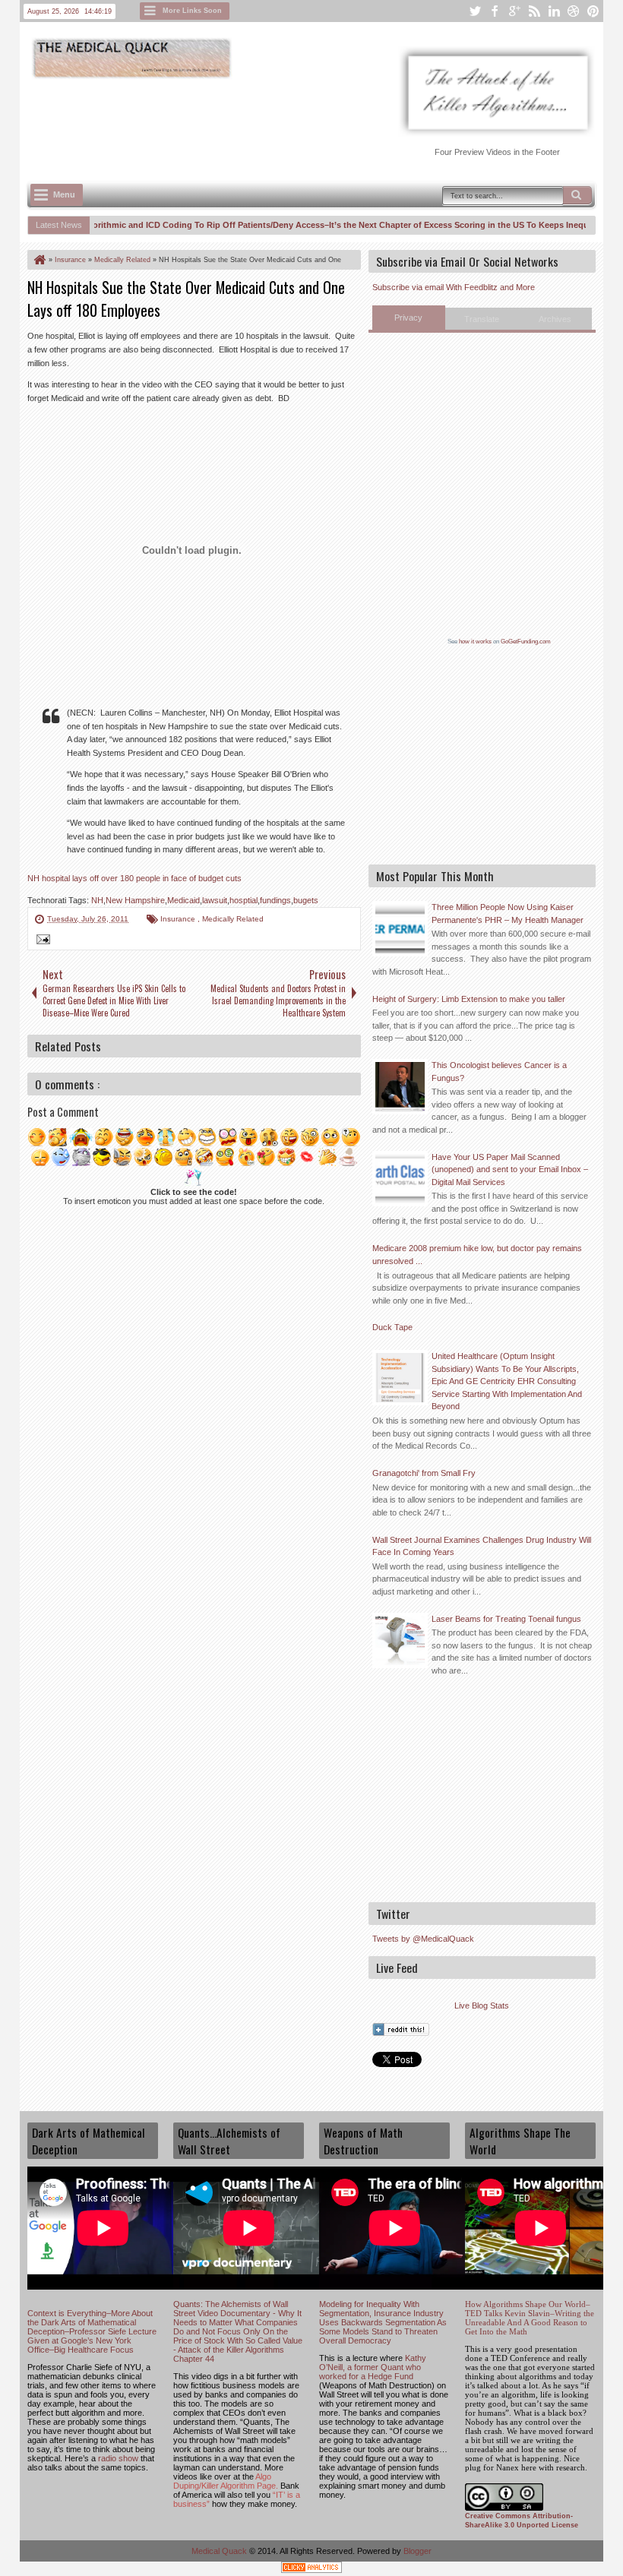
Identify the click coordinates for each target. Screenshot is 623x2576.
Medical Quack (220, 2551)
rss (534, 11)
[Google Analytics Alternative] (311, 2570)
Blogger (417, 2551)
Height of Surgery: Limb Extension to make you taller (469, 999)
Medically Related (233, 919)
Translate (482, 319)
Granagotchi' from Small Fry (424, 1473)
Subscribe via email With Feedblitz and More (454, 287)
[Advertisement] (304, 122)
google (514, 11)
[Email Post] (41, 941)
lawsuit (215, 900)
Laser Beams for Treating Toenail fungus (506, 1619)
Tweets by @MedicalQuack (423, 1939)
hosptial (244, 900)
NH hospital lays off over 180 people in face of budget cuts (134, 878)
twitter (475, 11)
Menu (64, 194)
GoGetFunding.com (526, 642)
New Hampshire (135, 900)
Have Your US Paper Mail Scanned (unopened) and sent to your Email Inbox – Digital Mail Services (510, 1169)
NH (97, 900)
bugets (306, 900)
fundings (275, 900)
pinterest (593, 11)
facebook (495, 11)
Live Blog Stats (482, 2005)
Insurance (179, 919)
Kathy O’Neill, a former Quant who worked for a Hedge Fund (373, 2367)
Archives (555, 319)
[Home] (39, 260)
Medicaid (183, 900)
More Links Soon (192, 11)
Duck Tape (392, 1327)
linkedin (554, 11)
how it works (475, 642)
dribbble (574, 11)
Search (577, 195)
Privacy (408, 318)
